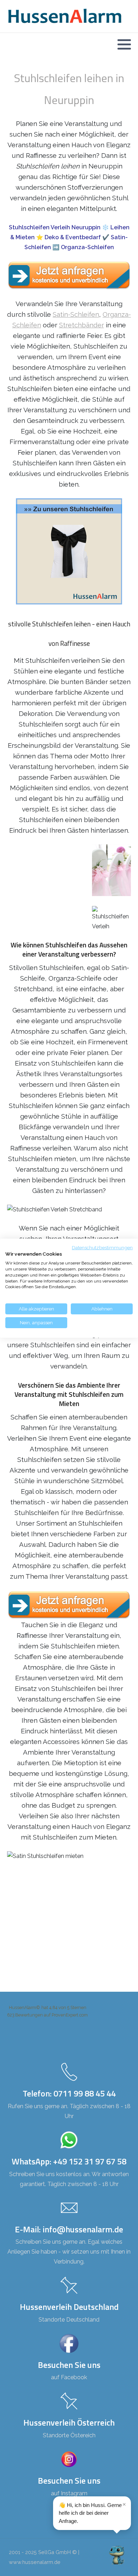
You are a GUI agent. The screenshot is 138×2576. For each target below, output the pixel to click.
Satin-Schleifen (76, 314)
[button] (124, 44)
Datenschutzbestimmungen (102, 1247)
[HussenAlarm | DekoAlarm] (65, 16)
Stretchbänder (82, 325)
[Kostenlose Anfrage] (69, 276)
